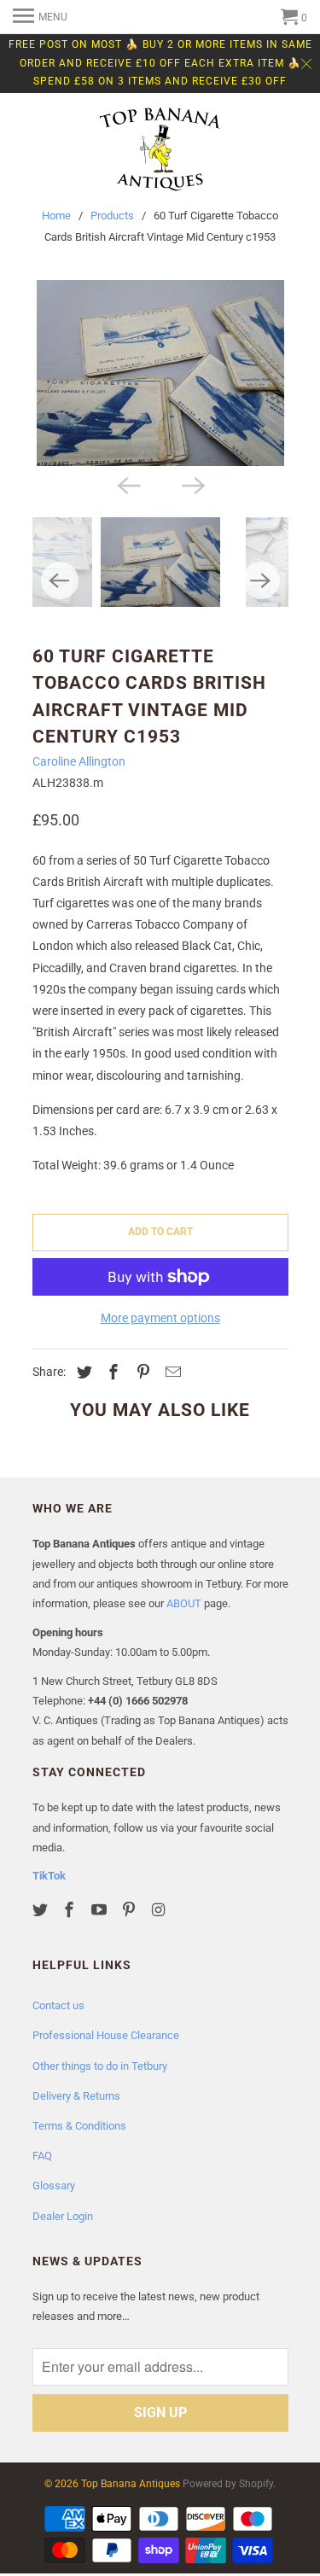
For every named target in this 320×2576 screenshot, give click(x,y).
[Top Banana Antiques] (160, 151)
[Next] (193, 485)
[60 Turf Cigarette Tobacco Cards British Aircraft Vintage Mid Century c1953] (160, 373)
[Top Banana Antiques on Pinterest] (131, 1910)
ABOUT (184, 1603)
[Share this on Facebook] (111, 1372)
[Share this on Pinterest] (141, 1372)
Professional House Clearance (106, 2035)
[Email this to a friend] (171, 1372)
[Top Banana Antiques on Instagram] (160, 1910)
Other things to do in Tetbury (100, 2066)
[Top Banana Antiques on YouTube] (101, 1910)
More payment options (160, 1318)
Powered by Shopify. (229, 2484)
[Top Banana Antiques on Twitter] (42, 1910)
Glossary (54, 2186)
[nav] (40, 17)
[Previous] (128, 485)
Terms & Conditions (79, 2126)
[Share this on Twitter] (82, 1372)
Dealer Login (63, 2216)
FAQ (42, 2156)
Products (112, 216)
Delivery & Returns (76, 2096)
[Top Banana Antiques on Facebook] (71, 1910)
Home (56, 216)
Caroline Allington (79, 761)
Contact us (58, 2005)
